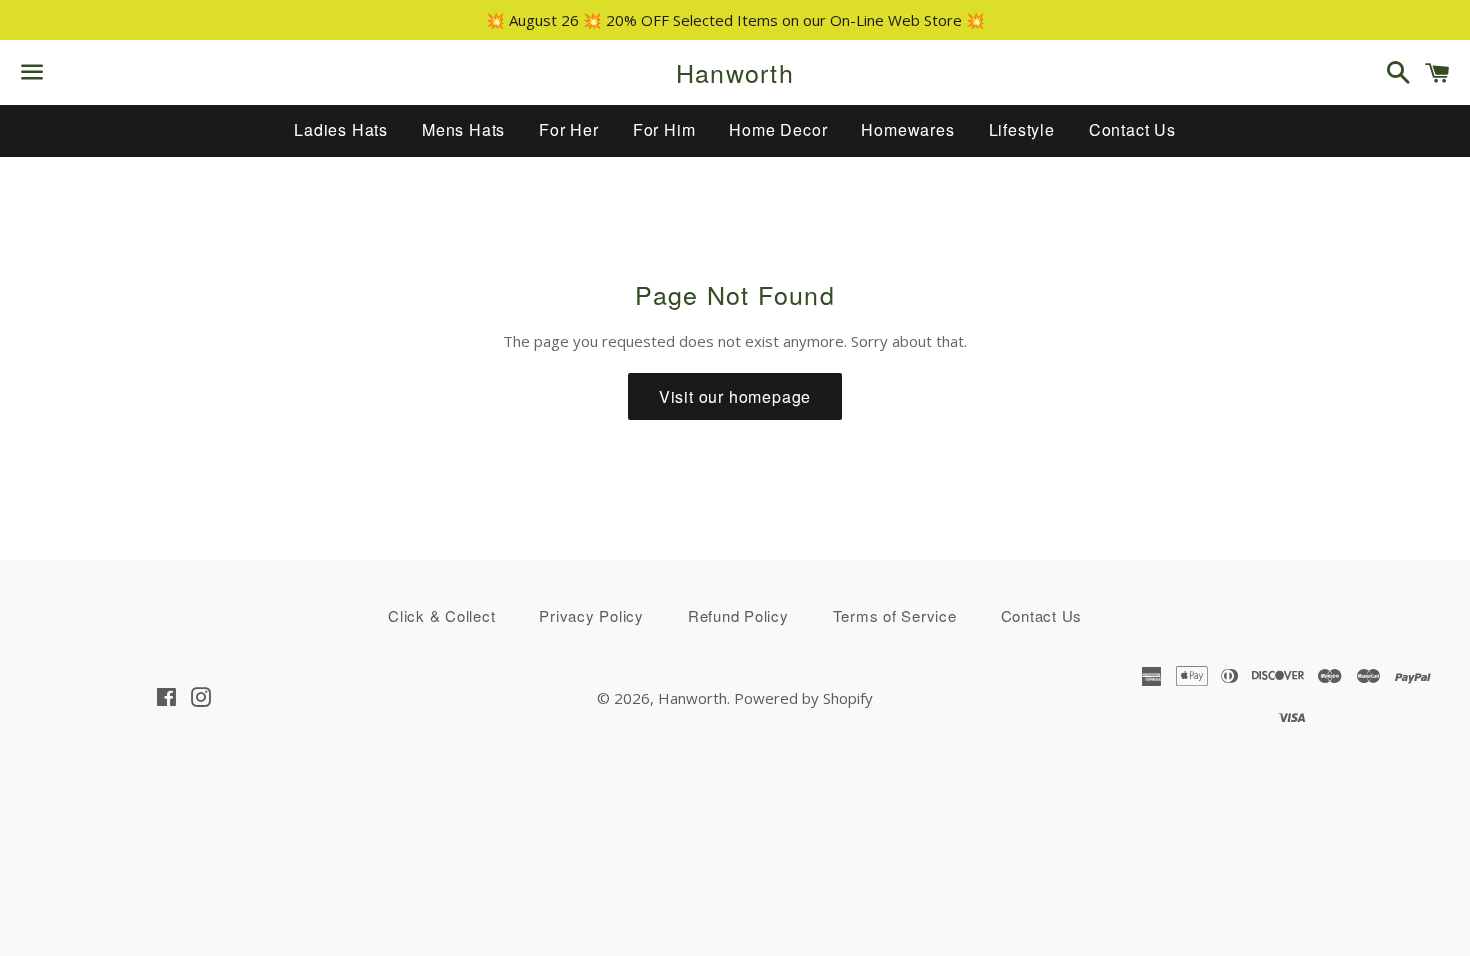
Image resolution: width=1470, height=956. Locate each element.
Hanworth (735, 72)
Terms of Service (895, 615)
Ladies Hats (341, 129)
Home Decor (778, 129)
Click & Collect (441, 615)
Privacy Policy (591, 615)
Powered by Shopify (803, 698)
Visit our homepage (735, 396)
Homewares (907, 129)
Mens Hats (463, 129)
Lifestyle (1022, 129)
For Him (664, 129)
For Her (569, 129)
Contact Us (1132, 129)
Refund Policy (738, 615)
